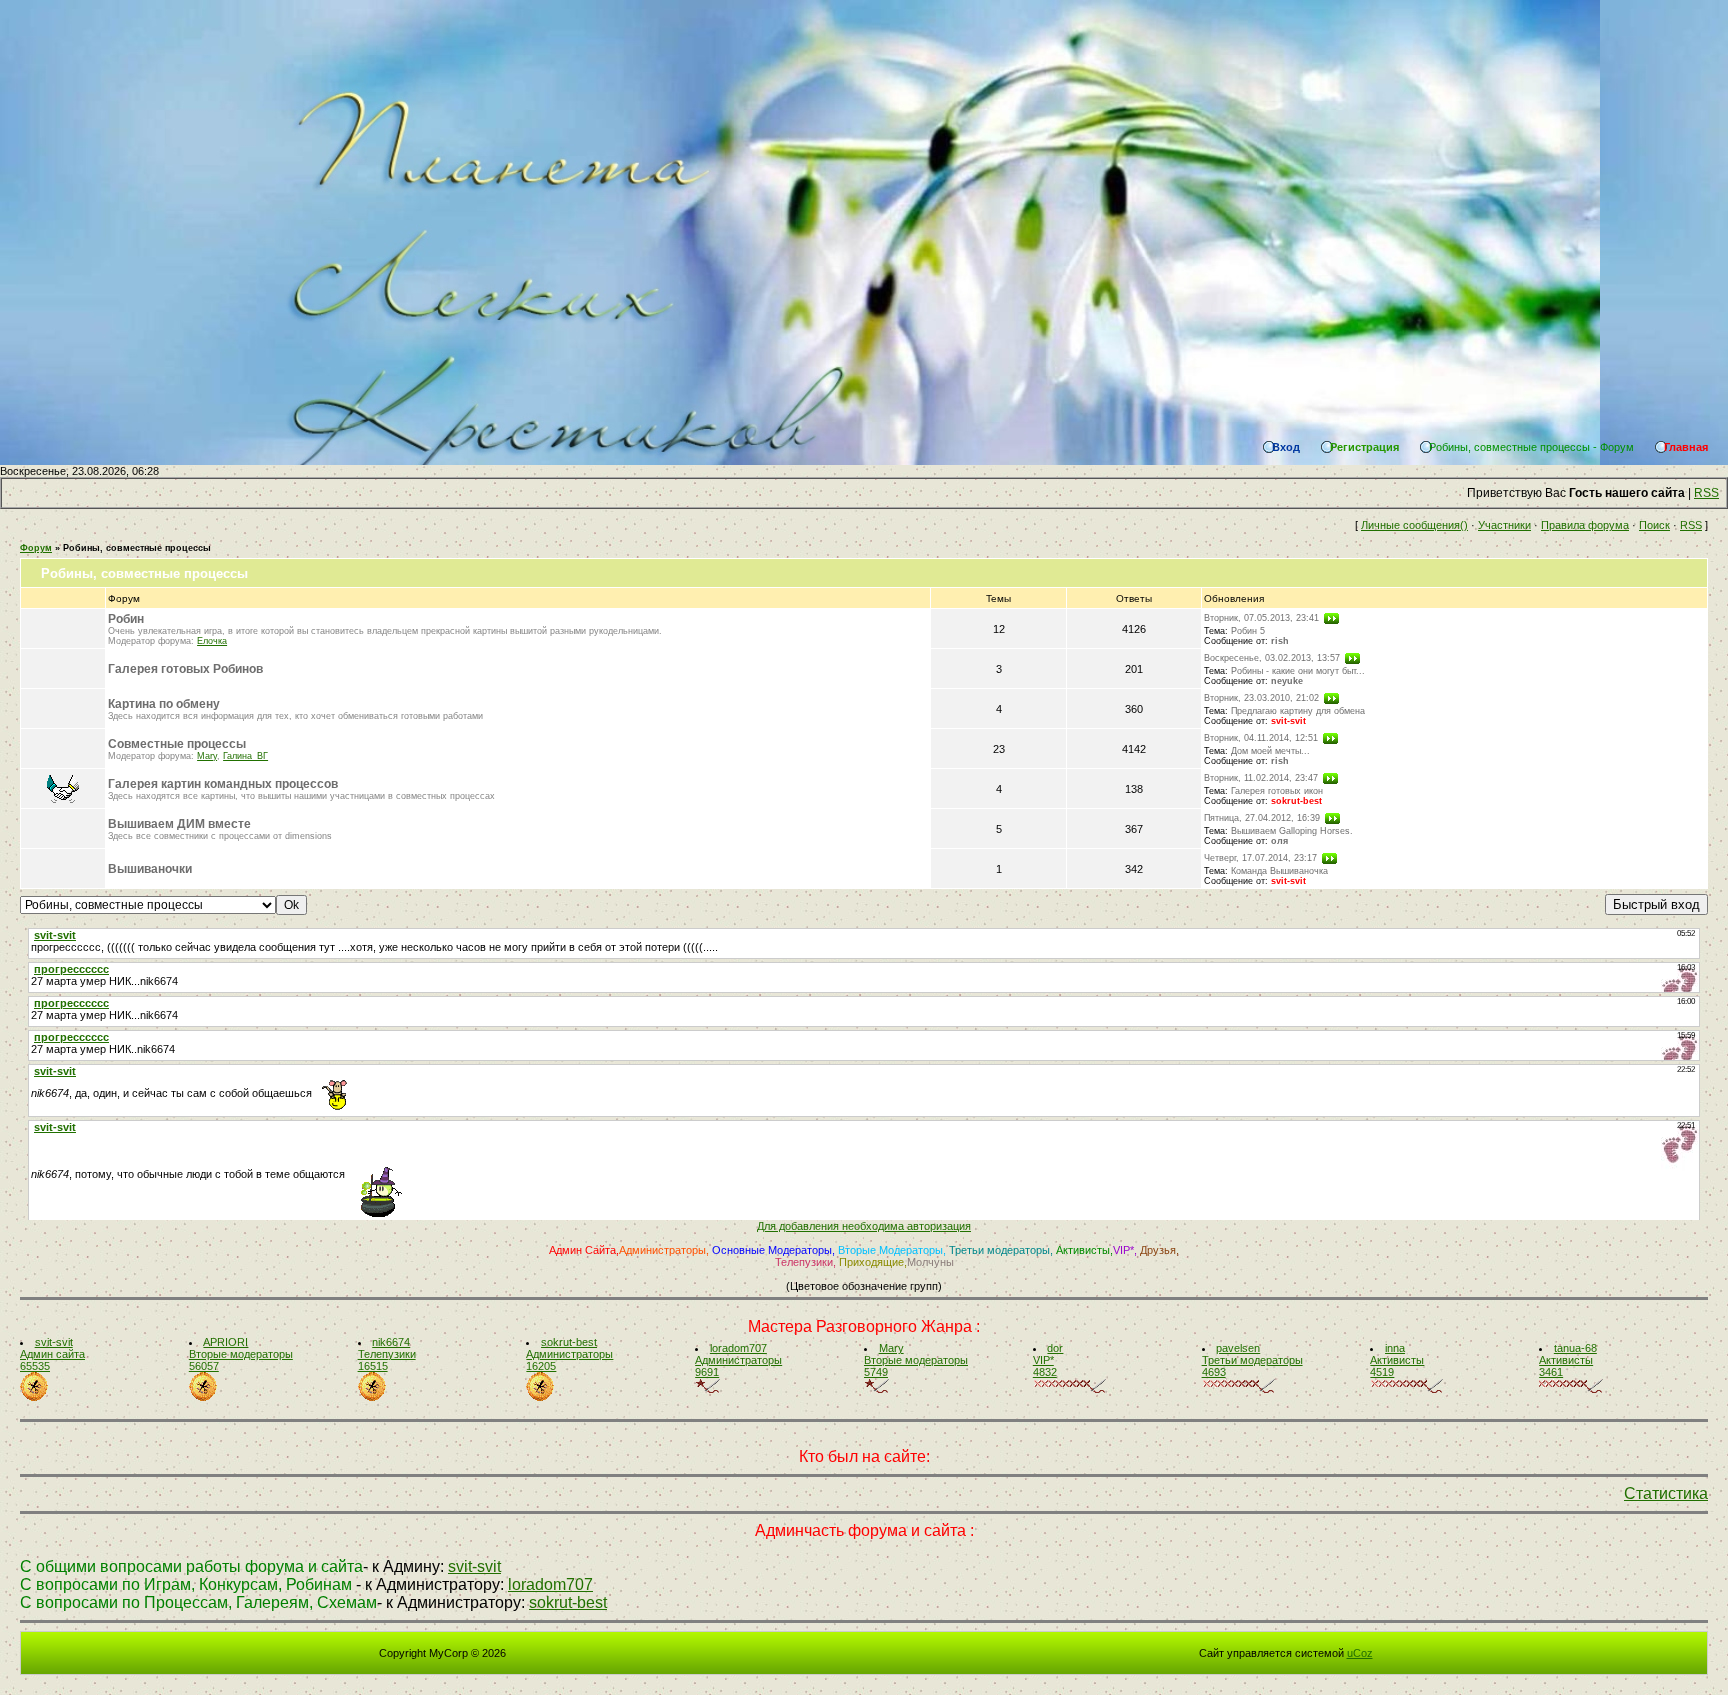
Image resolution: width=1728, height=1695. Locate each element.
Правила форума (1585, 525)
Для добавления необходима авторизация (864, 1226)
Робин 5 (1248, 631)
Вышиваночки (150, 869)
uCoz (1360, 1653)
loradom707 (550, 1584)
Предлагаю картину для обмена (1298, 711)
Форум (36, 548)
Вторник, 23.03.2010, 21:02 (1261, 698)
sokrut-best (1296, 801)
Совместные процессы (177, 744)
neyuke (1287, 681)
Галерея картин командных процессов (223, 784)
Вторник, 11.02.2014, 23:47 (1261, 778)
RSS (1706, 493)
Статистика (1666, 1493)
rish (1280, 641)
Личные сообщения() (1414, 525)
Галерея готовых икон (1277, 791)
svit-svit (1288, 721)
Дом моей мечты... (1270, 751)
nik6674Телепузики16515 (387, 1354)
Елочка (212, 641)
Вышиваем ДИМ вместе (179, 824)
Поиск (1654, 525)
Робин (126, 619)
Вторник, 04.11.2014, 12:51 (1261, 738)
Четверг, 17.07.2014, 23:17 (1260, 858)
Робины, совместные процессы (137, 548)
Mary (207, 756)
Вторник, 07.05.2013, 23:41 (1261, 618)
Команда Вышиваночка (1279, 871)
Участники (1504, 525)
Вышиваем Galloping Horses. (1292, 831)
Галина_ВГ (245, 756)
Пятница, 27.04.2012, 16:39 (1262, 818)
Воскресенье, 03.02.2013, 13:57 (1272, 658)
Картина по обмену (164, 704)
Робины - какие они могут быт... (1298, 671)
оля (1279, 841)
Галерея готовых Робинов (185, 669)
